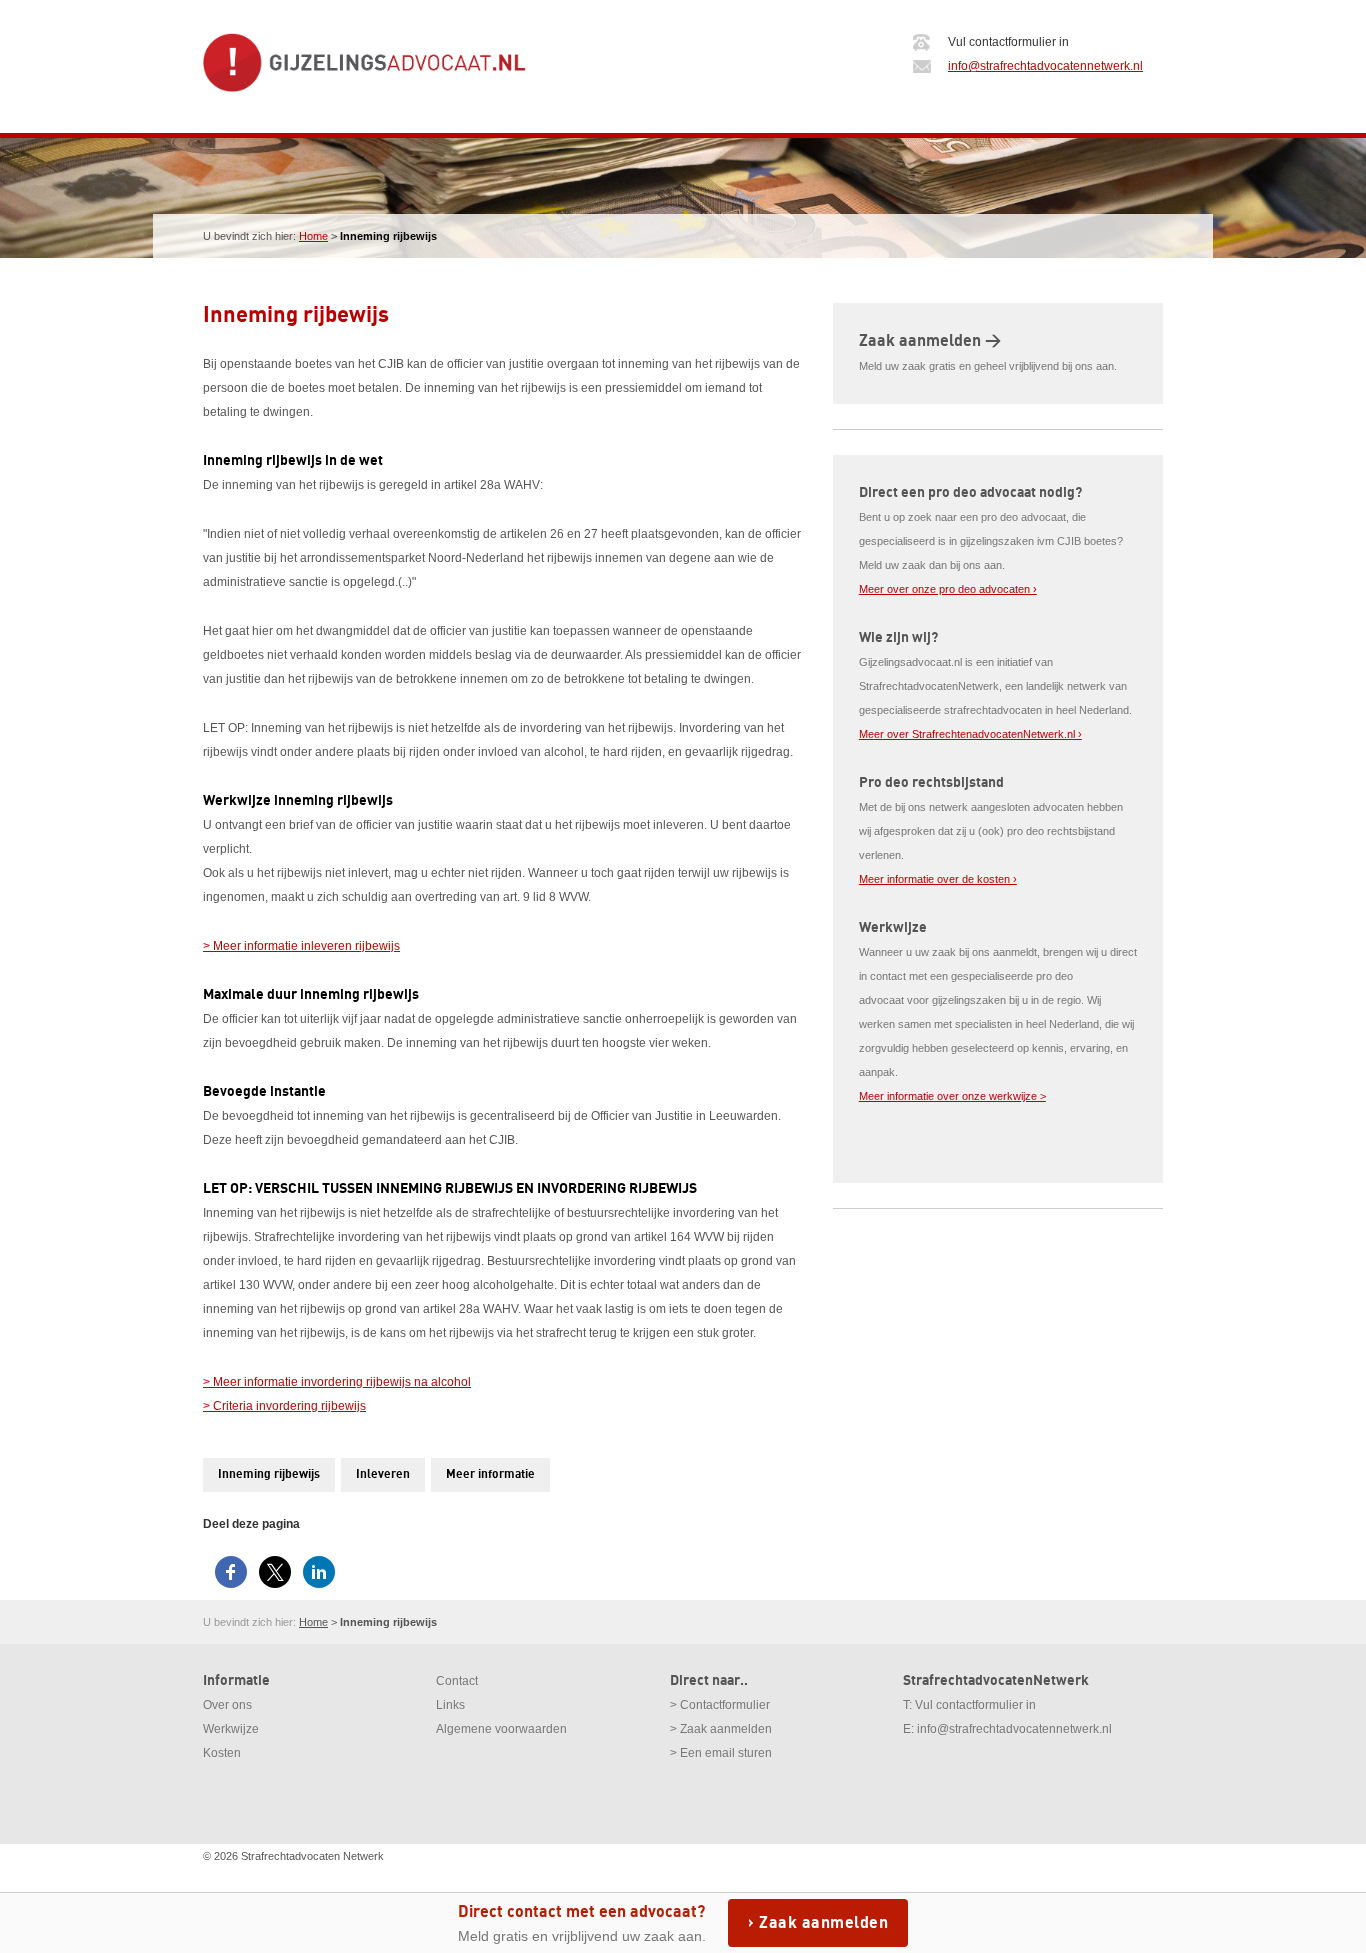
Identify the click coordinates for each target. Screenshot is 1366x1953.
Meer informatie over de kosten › (938, 879)
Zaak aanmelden (823, 1923)
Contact (457, 1681)
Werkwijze (231, 1729)
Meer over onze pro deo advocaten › (948, 589)
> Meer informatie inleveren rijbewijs (301, 946)
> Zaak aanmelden (721, 1729)
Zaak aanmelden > (930, 341)
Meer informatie (490, 1474)
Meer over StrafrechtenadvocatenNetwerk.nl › (970, 734)
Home (313, 236)
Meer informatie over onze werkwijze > (952, 1096)
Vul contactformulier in (975, 1705)
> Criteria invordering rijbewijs (284, 1406)
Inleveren (383, 1474)
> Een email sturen (721, 1753)
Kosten (222, 1753)
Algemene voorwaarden (501, 1729)
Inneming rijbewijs (269, 1474)
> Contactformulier (720, 1705)
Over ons (227, 1705)
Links (450, 1705)
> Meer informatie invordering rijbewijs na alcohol (337, 1382)
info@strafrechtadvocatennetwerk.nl (1045, 66)
